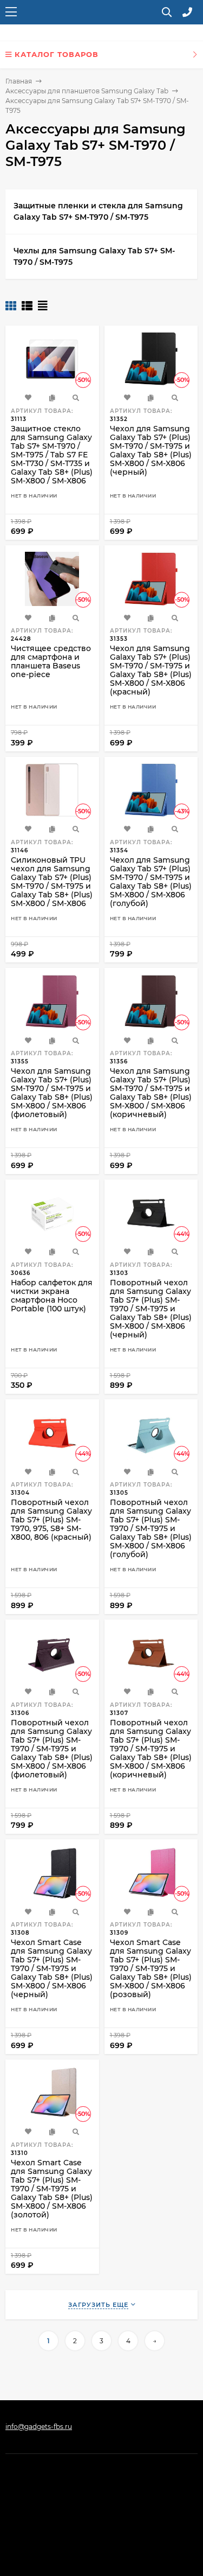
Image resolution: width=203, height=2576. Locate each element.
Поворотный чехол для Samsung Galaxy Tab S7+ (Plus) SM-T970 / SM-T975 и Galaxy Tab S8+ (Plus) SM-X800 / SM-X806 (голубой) (151, 1528)
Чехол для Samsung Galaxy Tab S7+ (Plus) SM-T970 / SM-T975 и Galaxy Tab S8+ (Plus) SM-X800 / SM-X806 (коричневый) (151, 1093)
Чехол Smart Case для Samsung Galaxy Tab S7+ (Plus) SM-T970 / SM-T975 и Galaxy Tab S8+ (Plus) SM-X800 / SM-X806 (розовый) (151, 1968)
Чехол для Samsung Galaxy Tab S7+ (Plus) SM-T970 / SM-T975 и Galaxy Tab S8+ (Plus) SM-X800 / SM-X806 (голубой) (151, 882)
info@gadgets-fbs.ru (39, 2427)
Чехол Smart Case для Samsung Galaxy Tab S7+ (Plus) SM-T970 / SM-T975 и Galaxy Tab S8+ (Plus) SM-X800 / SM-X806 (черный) (52, 1968)
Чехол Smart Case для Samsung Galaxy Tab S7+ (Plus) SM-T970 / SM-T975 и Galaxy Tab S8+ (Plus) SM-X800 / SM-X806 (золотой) (52, 2189)
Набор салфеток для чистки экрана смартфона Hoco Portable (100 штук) (52, 1296)
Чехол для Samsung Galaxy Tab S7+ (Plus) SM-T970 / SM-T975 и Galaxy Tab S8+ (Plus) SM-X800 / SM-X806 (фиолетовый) (52, 1093)
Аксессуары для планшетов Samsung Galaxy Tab (87, 91)
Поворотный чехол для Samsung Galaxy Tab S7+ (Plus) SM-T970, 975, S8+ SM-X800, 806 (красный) (51, 1520)
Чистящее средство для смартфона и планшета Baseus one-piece (51, 661)
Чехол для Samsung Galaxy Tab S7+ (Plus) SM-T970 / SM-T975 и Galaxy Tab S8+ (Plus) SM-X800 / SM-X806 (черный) (151, 450)
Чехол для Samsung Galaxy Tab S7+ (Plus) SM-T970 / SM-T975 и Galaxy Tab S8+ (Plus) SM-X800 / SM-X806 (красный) (151, 670)
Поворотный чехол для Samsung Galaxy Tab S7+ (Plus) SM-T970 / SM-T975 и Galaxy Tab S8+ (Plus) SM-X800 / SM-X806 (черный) (151, 1309)
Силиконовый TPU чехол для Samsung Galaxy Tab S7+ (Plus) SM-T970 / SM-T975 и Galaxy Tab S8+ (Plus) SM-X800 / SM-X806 (52, 882)
